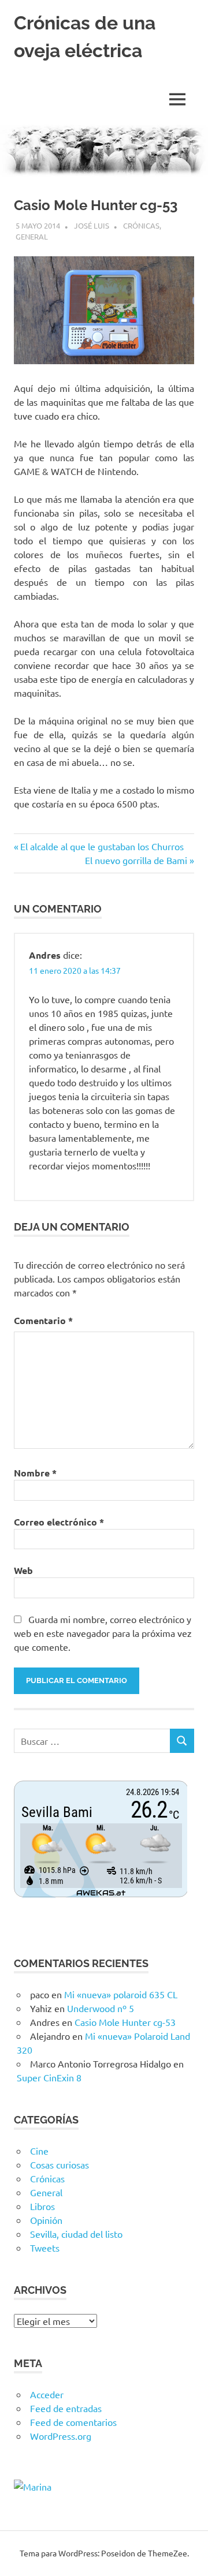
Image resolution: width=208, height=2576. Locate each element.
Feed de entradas (66, 2408)
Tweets (45, 2248)
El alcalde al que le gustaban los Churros (102, 846)
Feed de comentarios (73, 2422)
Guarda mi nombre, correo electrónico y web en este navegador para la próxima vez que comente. (103, 1633)
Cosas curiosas (60, 2164)
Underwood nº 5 (101, 2008)
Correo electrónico (59, 1522)
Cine (39, 2151)
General (32, 236)
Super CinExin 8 (49, 2077)
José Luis (92, 225)
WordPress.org (61, 2436)
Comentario (43, 1320)
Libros (42, 2206)
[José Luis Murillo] (33, 2487)
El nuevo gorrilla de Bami (136, 860)
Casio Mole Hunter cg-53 (125, 2022)
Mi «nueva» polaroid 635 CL (121, 1994)
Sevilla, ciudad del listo (76, 2234)
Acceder (47, 2394)
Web (23, 1570)
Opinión (46, 2220)
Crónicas (141, 225)
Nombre (35, 1473)
